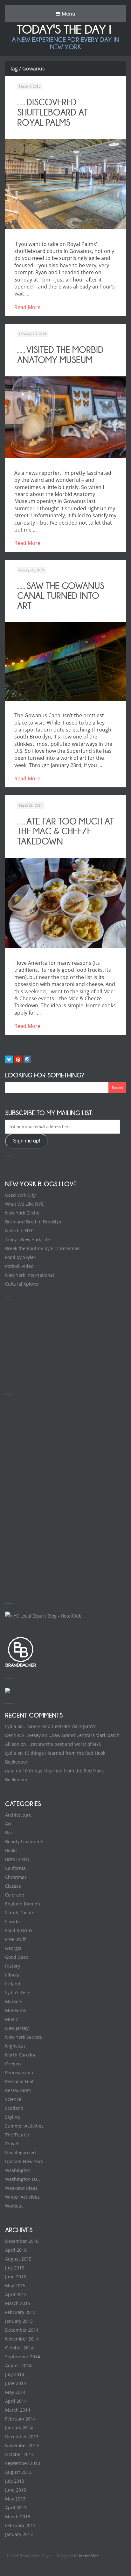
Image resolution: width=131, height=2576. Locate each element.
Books (11, 1850)
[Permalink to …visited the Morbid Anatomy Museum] (65, 417)
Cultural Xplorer (22, 1284)
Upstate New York (24, 2161)
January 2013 (19, 2534)
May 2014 (15, 2392)
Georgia (13, 1948)
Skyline (13, 2117)
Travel (12, 2144)
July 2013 (15, 2481)
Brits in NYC (18, 1859)
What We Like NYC (24, 1204)
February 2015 (20, 2312)
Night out (15, 2046)
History (13, 1966)
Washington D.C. (23, 2179)
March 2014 (18, 2410)
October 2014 (19, 2348)
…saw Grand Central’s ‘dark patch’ (60, 1726)
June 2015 (16, 2277)
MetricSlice (89, 2556)
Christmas (16, 1877)
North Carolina (21, 2055)
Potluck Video (19, 1266)
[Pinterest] (18, 1059)
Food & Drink (19, 1930)
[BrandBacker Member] (21, 1666)
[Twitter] (9, 1059)
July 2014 (15, 2374)
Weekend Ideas (21, 2188)
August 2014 (18, 2365)
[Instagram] (27, 1059)
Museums (16, 2010)
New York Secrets (24, 2037)
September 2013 (23, 2463)
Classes (13, 1886)
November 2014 (22, 2339)
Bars (10, 1833)
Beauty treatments (25, 1841)
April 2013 (16, 2508)
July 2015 (15, 2268)
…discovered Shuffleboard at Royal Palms (52, 112)
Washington (18, 2170)
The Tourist (17, 2135)
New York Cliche (22, 1213)
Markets (14, 2001)
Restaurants (18, 2090)
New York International (30, 1275)
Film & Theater (21, 1913)
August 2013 (18, 2472)
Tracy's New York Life (28, 1239)
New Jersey (17, 2028)
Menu (68, 14)
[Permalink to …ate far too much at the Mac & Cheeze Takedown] (65, 903)
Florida (12, 1921)
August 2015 (18, 2259)
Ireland (13, 1984)
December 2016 (22, 2241)
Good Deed (17, 1957)
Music (11, 2019)
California (15, 1868)
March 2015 (18, 2303)
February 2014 (20, 2419)
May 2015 (15, 2285)
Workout (14, 2206)
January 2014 (19, 2428)
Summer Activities (24, 2126)
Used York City (20, 1195)
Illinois (12, 1975)
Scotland (14, 2108)
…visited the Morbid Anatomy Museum (60, 355)
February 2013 (20, 2525)
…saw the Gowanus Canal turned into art (61, 596)
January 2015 (19, 2321)
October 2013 (19, 2454)
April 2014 (16, 2401)
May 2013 (15, 2499)
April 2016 (16, 2250)
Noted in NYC (19, 1231)
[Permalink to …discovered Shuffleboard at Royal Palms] (65, 184)
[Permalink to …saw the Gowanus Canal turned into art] (65, 662)
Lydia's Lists (18, 1993)
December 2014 (22, 2330)
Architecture (18, 1815)
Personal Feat (19, 2081)
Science (13, 2099)
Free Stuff (15, 1939)
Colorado (15, 1895)
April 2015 (16, 2294)
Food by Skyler (20, 1257)
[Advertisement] (53, 1344)
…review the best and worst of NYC (65, 1744)
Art (8, 1824)
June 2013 (16, 2490)
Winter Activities (22, 2197)
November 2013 (22, 2445)
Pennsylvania (19, 2073)
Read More (27, 307)
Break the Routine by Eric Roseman (42, 1248)
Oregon (13, 2064)
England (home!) (22, 1904)
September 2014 (23, 2357)
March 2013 (18, 2516)
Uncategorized (21, 2152)
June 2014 (16, 2383)
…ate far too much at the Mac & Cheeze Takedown (65, 831)
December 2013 (22, 2437)
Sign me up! (27, 1141)
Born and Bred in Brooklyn (33, 1222)
